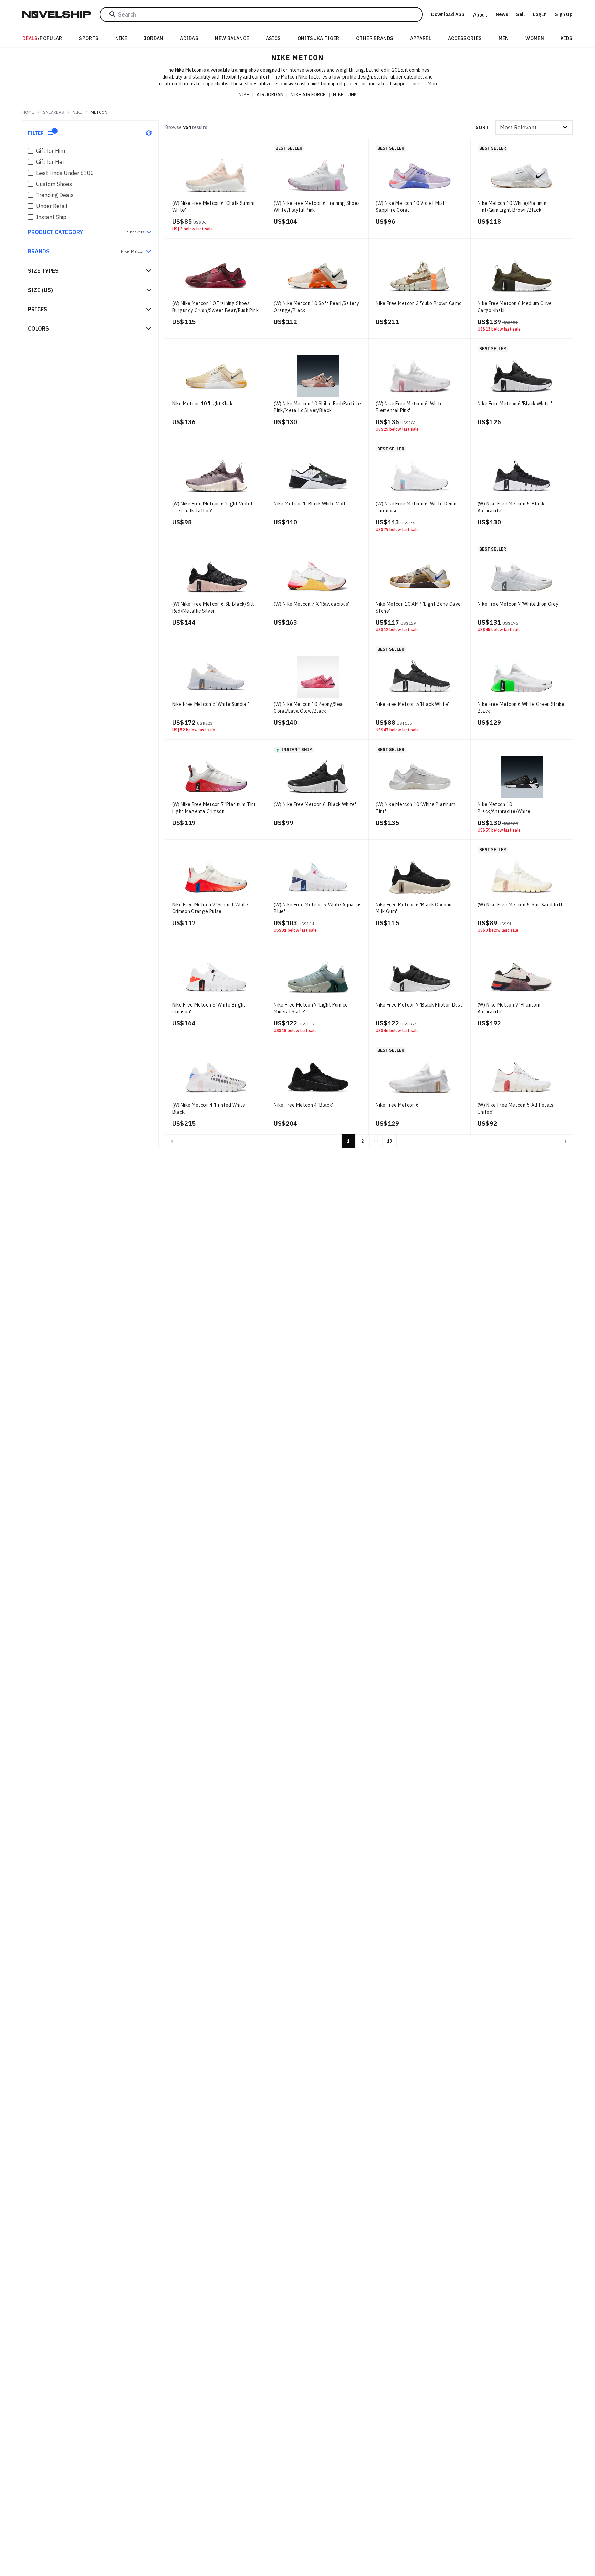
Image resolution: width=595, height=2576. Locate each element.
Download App (448, 14)
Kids (566, 38)
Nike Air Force (308, 95)
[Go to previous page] (172, 1141)
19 (389, 1141)
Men (504, 38)
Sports (89, 38)
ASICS (273, 38)
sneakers (54, 112)
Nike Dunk (345, 95)
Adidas (189, 38)
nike (77, 112)
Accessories (465, 38)
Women (535, 38)
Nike (121, 38)
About (480, 15)
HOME (28, 112)
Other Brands (375, 38)
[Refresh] (149, 133)
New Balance (232, 38)
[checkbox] (31, 151)
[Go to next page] (566, 1141)
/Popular (42, 38)
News (502, 14)
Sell (520, 14)
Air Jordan (270, 95)
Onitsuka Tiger (319, 38)
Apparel (421, 38)
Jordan (153, 38)
